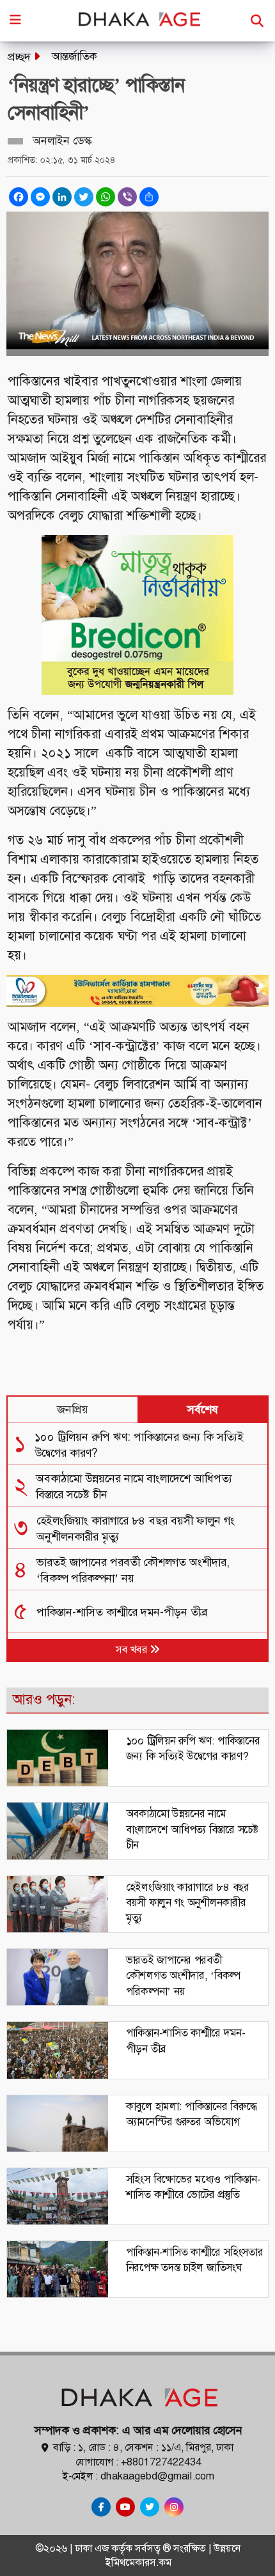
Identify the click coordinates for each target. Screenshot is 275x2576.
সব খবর (133, 1649)
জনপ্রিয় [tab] (73, 1409)
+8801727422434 (161, 2462)
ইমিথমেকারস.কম (138, 2562)
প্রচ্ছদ (19, 57)
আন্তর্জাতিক (75, 56)
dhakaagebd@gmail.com (157, 2476)
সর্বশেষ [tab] (203, 1409)
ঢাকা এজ (93, 2548)
